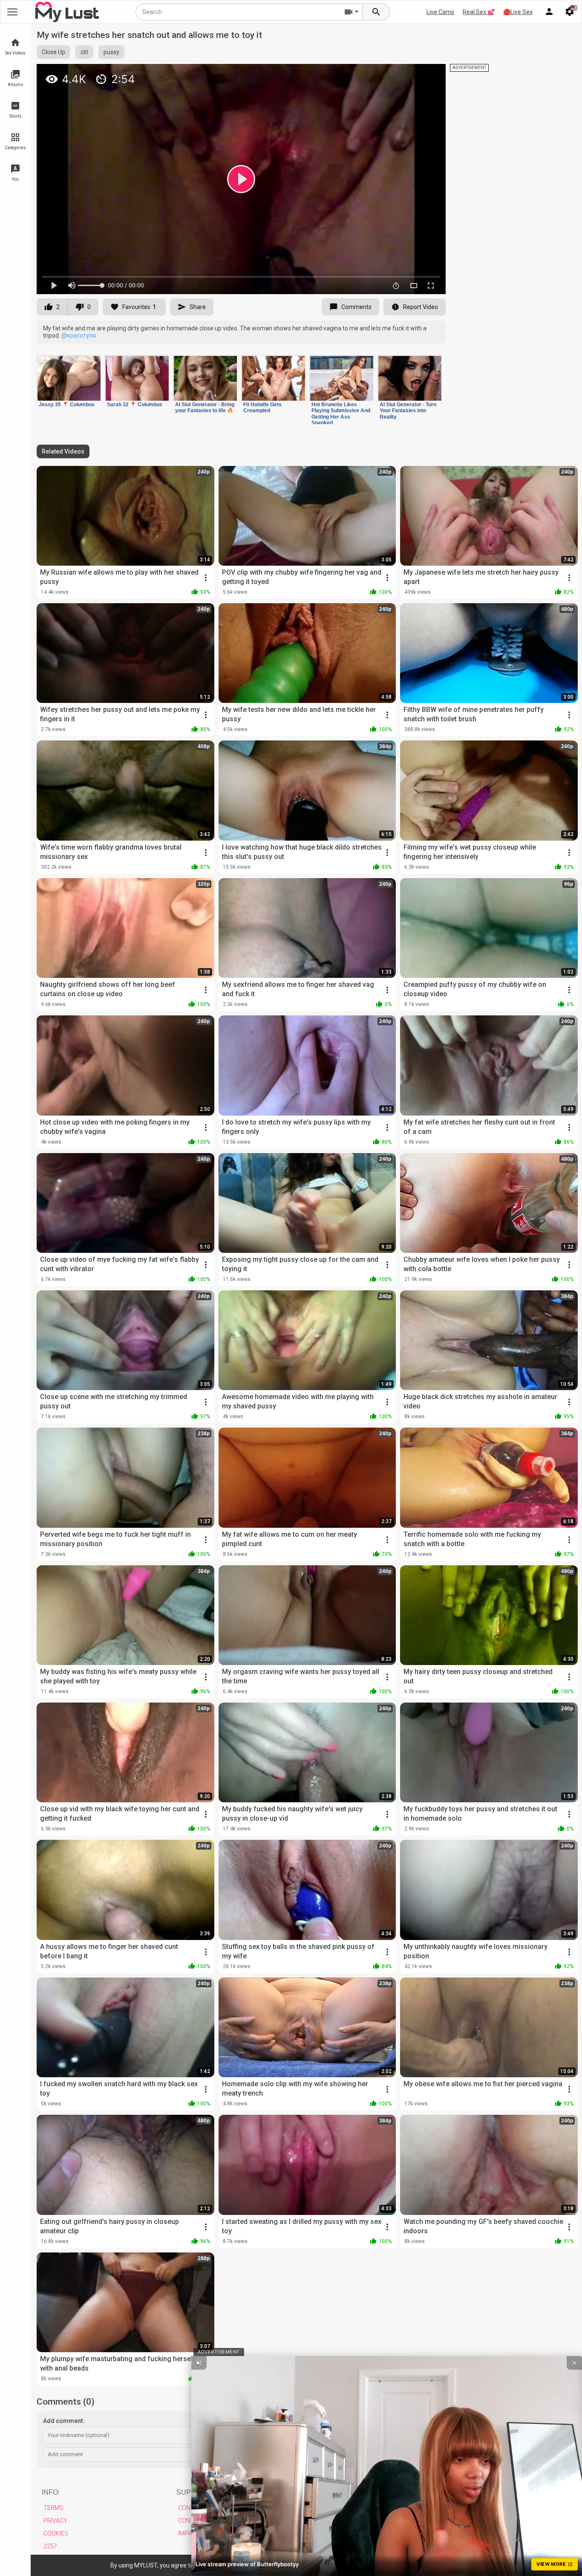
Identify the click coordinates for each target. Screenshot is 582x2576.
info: (51, 2492)
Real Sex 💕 (479, 12)
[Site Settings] (570, 12)
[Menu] (549, 12)
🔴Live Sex (518, 12)
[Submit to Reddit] (411, 74)
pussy (111, 52)
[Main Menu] (12, 12)
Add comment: (64, 2421)
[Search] (376, 12)
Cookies (56, 2533)
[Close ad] (574, 2363)
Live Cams (440, 12)
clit (84, 52)
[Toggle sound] (199, 2363)
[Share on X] (430, 74)
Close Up (53, 52)
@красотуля (79, 335)
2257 (50, 2546)
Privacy (55, 2521)
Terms (53, 2508)
